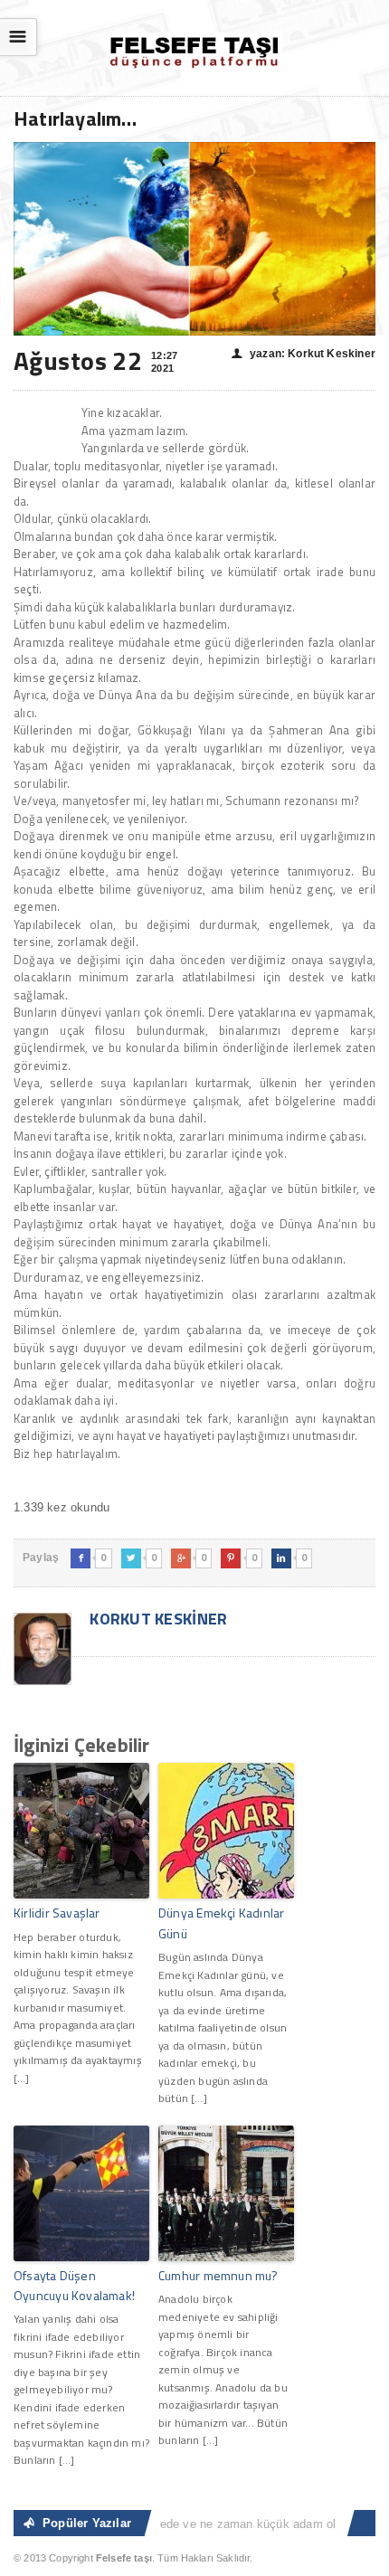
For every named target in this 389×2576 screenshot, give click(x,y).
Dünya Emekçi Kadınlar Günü (221, 1923)
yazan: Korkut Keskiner (304, 354)
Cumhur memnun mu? (218, 2275)
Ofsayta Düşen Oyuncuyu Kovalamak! (74, 2285)
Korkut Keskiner (157, 1619)
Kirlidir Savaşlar (57, 1913)
